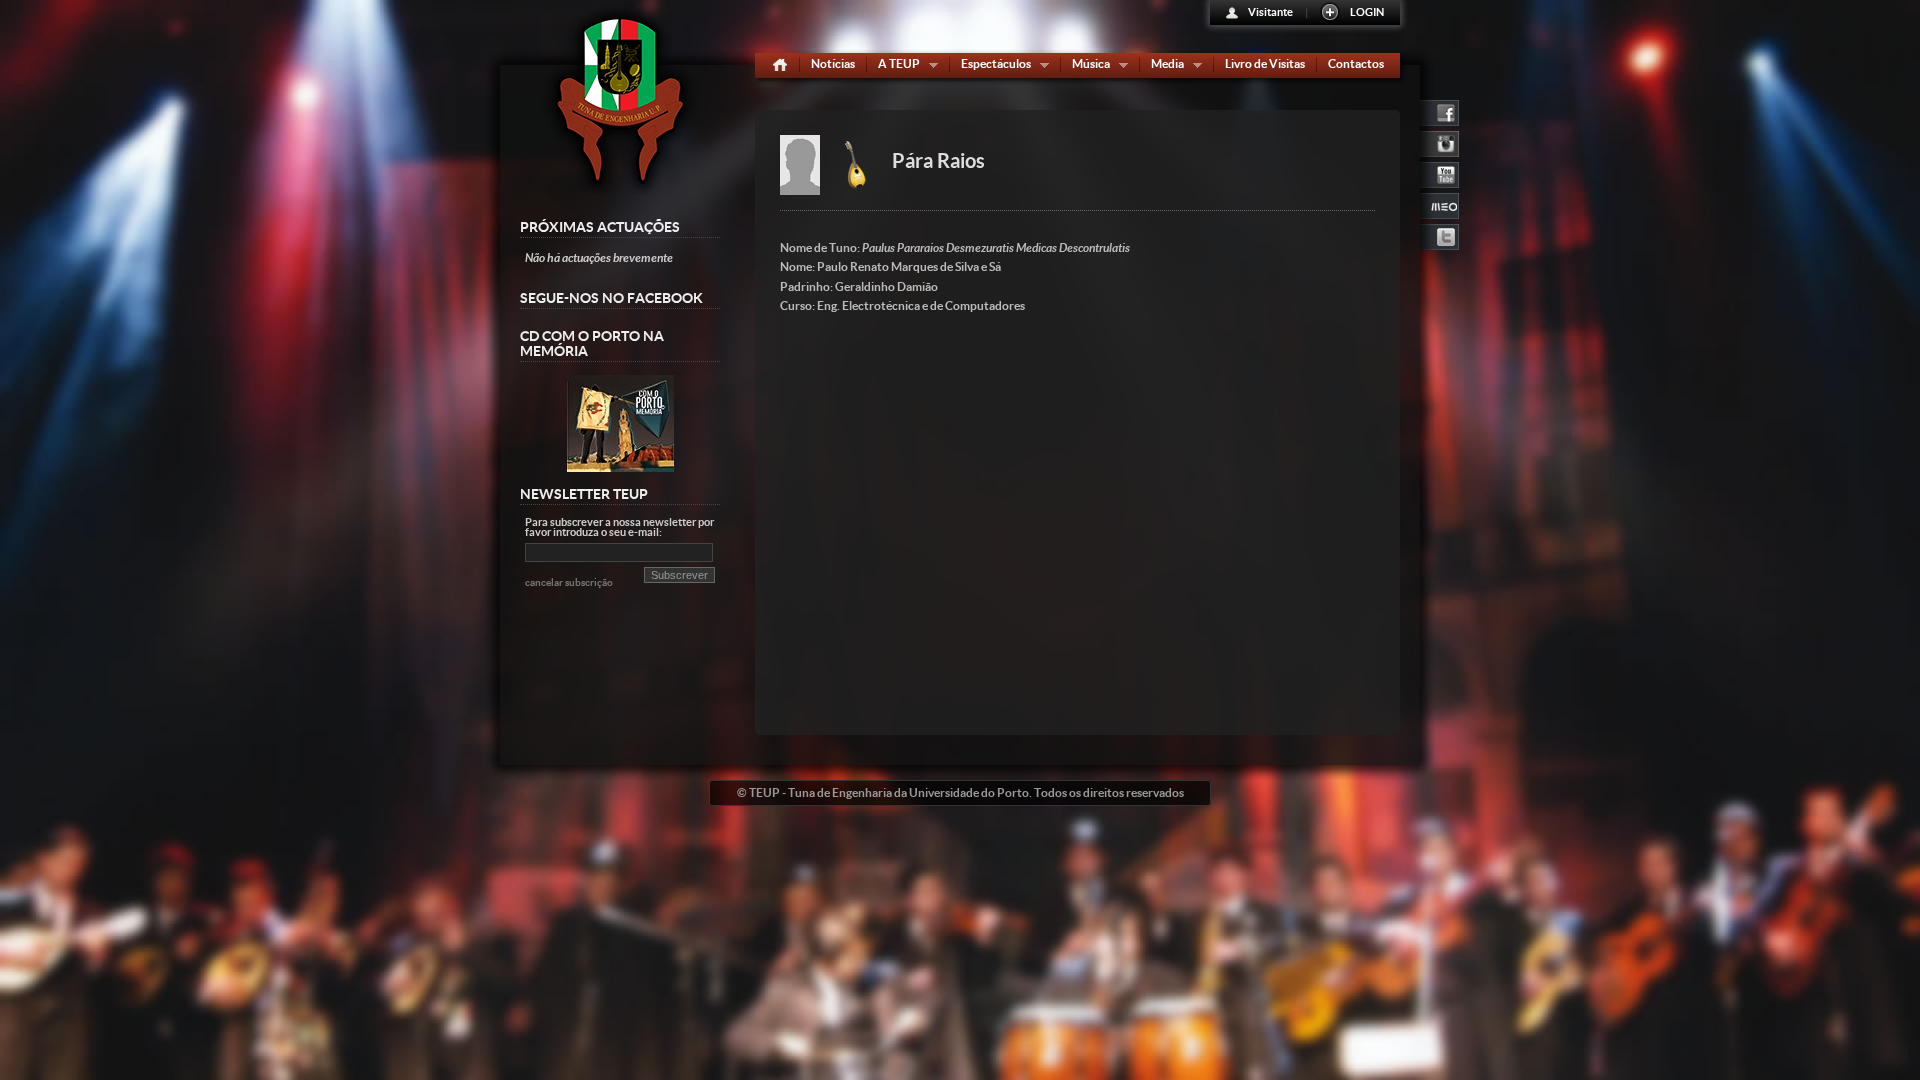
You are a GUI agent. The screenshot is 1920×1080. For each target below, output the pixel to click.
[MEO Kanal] (1439, 204)
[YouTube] (1439, 173)
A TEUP (894, 67)
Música (1086, 67)
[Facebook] (1439, 111)
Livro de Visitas (1265, 63)
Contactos (1356, 63)
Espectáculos (991, 67)
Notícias (833, 63)
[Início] (780, 65)
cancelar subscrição (569, 582)
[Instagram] (1439, 142)
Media (1163, 67)
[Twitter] (1439, 235)
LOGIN (1367, 12)
